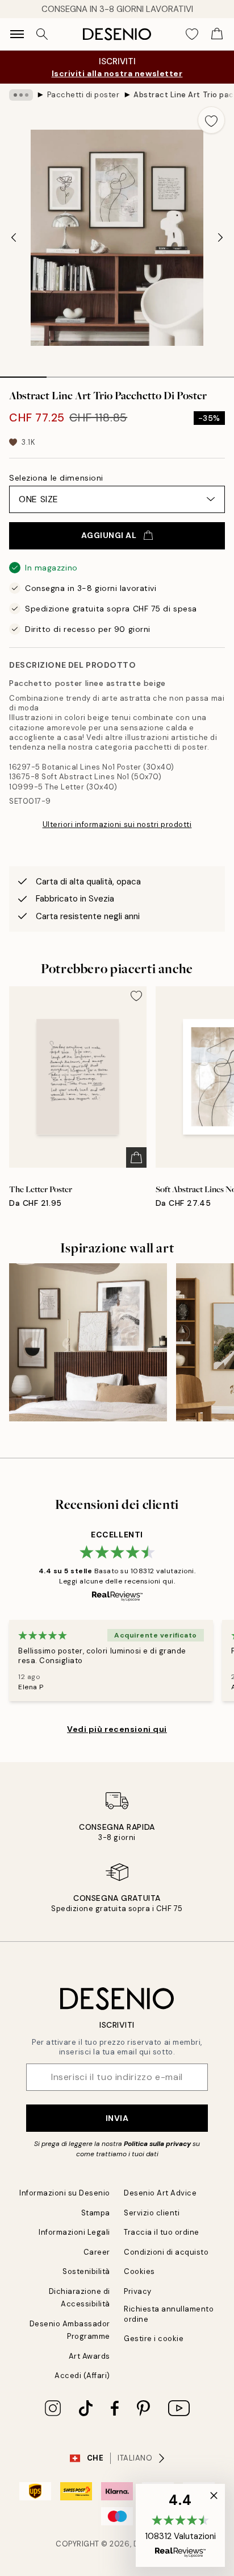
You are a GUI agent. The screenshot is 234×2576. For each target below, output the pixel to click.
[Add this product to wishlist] (211, 120)
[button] (180, 2525)
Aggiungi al (109, 535)
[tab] (23, 373)
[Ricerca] (42, 34)
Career (97, 2252)
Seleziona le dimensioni (56, 478)
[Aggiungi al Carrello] (136, 1157)
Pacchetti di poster (83, 95)
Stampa (96, 2213)
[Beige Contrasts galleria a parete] (88, 1342)
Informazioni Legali (74, 2232)
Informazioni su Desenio (65, 2193)
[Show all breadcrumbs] (21, 95)
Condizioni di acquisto (166, 2252)
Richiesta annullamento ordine (169, 2314)
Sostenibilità (86, 2271)
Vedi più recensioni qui (117, 1729)
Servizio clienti (152, 2213)
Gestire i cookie (154, 2339)
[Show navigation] (17, 34)
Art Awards (89, 2356)
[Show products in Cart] (217, 34)
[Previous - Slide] (14, 238)
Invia (117, 2118)
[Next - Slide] (220, 238)
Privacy (138, 2291)
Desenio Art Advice (160, 2193)
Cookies (139, 2271)
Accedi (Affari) (82, 2376)
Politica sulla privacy (157, 2144)
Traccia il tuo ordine (162, 2232)
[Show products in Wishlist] (192, 34)
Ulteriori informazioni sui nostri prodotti (117, 824)
